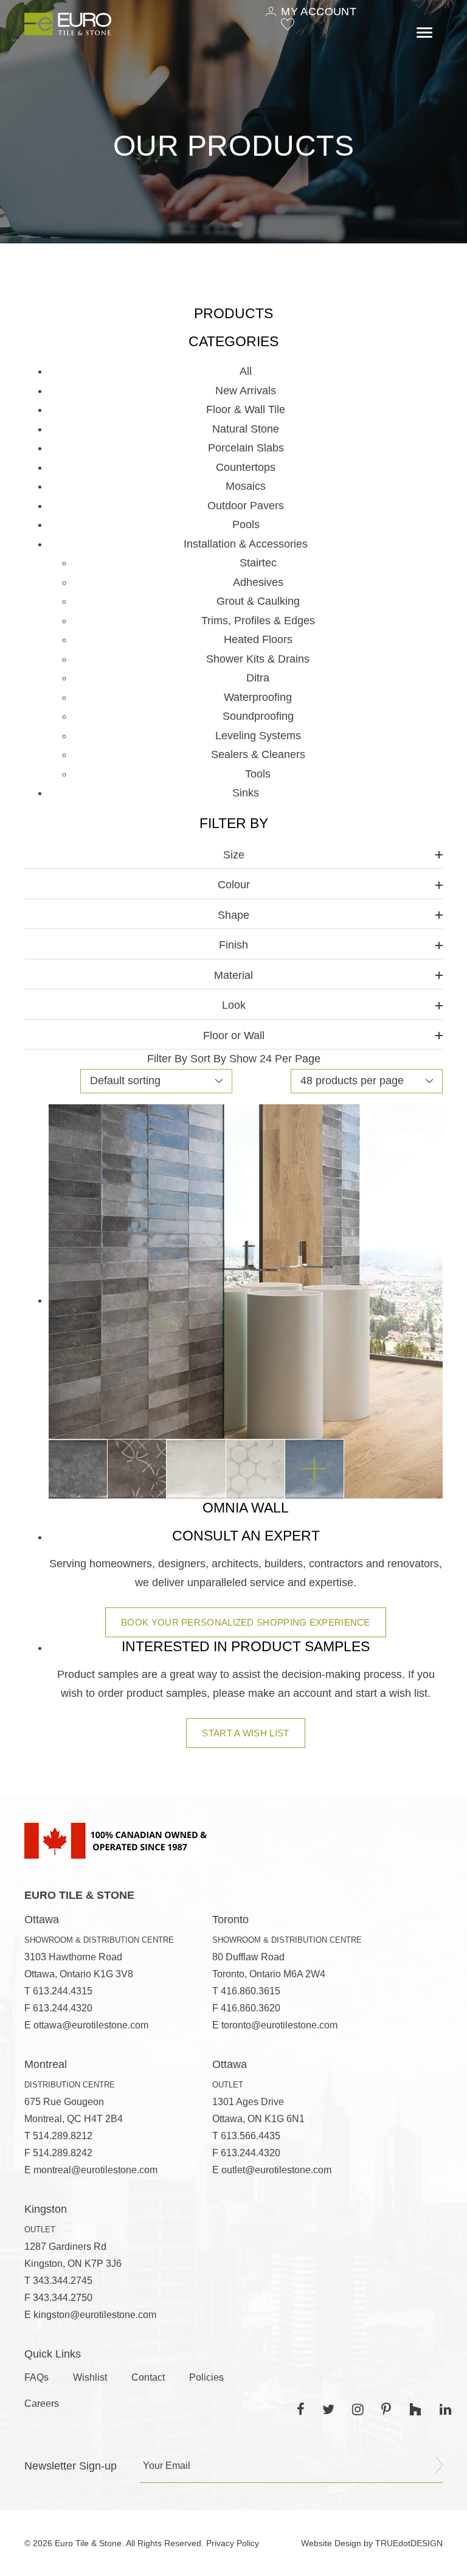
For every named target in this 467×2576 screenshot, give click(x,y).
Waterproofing (258, 697)
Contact (148, 2377)
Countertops (246, 467)
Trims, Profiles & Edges (258, 621)
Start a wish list (245, 1733)
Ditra (258, 678)
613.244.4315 (63, 1991)
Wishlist (90, 2377)
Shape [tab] (233, 915)
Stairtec (258, 563)
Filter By (167, 1059)
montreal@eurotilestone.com (95, 2170)
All (246, 371)
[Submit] (439, 2465)
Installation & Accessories (246, 544)
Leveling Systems (258, 736)
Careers (42, 2404)
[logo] (68, 24)
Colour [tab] (234, 885)
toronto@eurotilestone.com (279, 2025)
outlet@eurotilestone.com (276, 2170)
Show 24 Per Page (275, 1059)
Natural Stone (246, 429)
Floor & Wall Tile (246, 409)
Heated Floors (258, 639)
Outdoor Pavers (246, 506)
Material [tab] (233, 975)
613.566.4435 (251, 2136)
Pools (246, 524)
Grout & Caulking (258, 601)
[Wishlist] (288, 24)
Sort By (208, 1059)
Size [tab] (234, 855)
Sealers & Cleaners (258, 754)
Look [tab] (234, 1005)
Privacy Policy (233, 2543)
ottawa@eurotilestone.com (91, 2025)
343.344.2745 (63, 2281)
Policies (206, 2377)
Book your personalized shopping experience (246, 1622)
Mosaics (246, 486)
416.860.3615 (251, 1991)
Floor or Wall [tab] (234, 1036)
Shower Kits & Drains (258, 659)
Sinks (246, 793)
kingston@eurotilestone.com (95, 2315)
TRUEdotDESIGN (409, 2543)
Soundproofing (258, 716)
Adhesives (258, 582)
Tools (258, 774)
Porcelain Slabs (246, 448)
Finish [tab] (233, 945)
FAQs (36, 2377)
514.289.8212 (63, 2136)
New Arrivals (246, 391)
